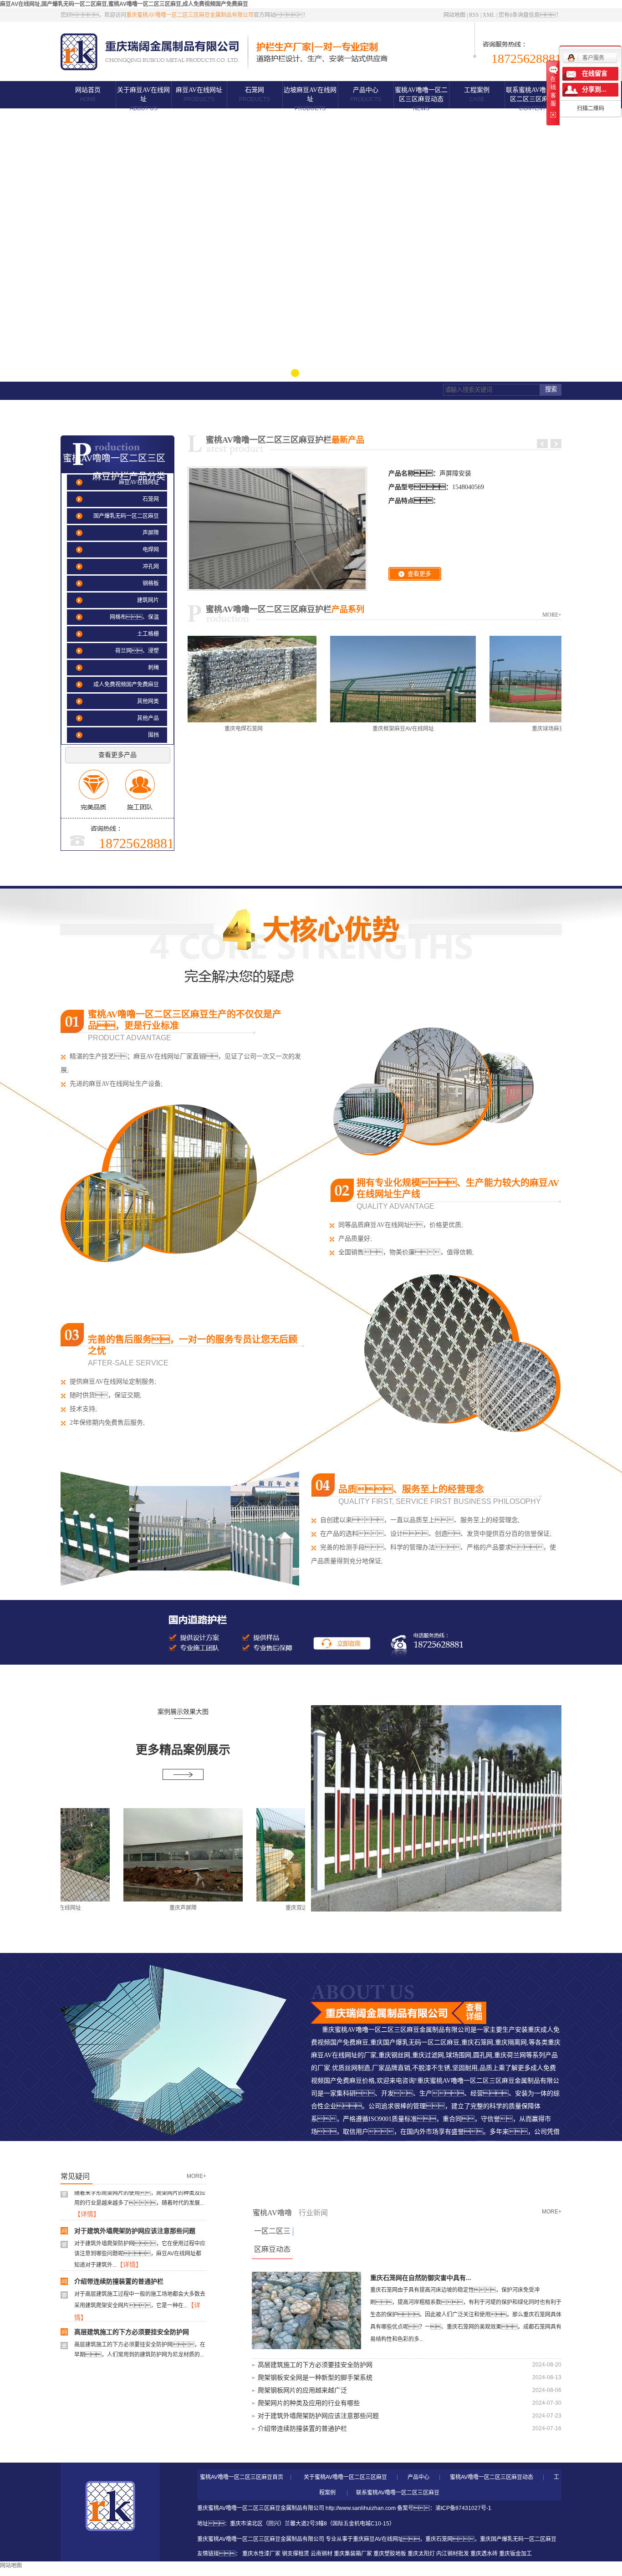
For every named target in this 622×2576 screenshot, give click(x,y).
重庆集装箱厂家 (353, 2554)
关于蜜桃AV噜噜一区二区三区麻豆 (345, 2477)
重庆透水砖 (484, 2554)
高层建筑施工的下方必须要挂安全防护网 (132, 2305)
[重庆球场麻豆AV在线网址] (507, 679)
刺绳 (153, 668)
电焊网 (151, 550)
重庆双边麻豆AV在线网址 (261, 1908)
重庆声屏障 (128, 1908)
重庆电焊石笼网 (189, 729)
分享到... (594, 89)
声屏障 (151, 533)
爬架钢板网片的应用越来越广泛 (302, 2390)
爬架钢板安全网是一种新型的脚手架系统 (132, 2355)
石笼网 (255, 95)
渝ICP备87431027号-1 (463, 2508)
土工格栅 (148, 634)
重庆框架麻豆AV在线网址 (348, 729)
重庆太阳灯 (421, 2554)
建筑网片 (148, 600)
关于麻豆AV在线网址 (143, 99)
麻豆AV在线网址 (199, 95)
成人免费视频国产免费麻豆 (126, 685)
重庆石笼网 (439, 2539)
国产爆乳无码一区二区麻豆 (126, 516)
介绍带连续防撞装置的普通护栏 (119, 2254)
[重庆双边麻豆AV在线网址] (261, 1855)
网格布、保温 (134, 617)
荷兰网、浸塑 (137, 651)
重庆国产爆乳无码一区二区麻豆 (518, 2539)
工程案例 (477, 95)
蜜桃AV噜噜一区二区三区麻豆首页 (242, 2477)
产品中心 (366, 95)
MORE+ (552, 615)
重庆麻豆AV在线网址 (378, 2539)
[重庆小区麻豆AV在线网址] (436, 1808)
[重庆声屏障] (128, 1855)
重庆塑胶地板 (390, 2554)
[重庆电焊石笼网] (189, 679)
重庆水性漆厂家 (261, 2554)
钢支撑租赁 (296, 2554)
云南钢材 (321, 2554)
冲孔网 (151, 567)
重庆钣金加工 (515, 2554)
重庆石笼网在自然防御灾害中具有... (421, 2278)
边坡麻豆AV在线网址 (310, 99)
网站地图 (454, 15)
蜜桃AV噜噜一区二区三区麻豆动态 (421, 99)
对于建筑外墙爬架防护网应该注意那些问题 (135, 2204)
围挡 (153, 735)
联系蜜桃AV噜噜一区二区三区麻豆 (532, 99)
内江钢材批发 (453, 2554)
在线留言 (595, 74)
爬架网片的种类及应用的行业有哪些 (309, 2403)
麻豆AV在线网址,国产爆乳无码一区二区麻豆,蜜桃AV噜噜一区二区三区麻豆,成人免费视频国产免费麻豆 (124, 4)
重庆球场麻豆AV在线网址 (507, 729)
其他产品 (148, 718)
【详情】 (129, 2237)
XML (489, 15)
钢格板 (151, 583)
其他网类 (148, 701)
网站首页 (88, 95)
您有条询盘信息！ (530, 15)
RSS (474, 15)
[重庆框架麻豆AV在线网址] (348, 679)
